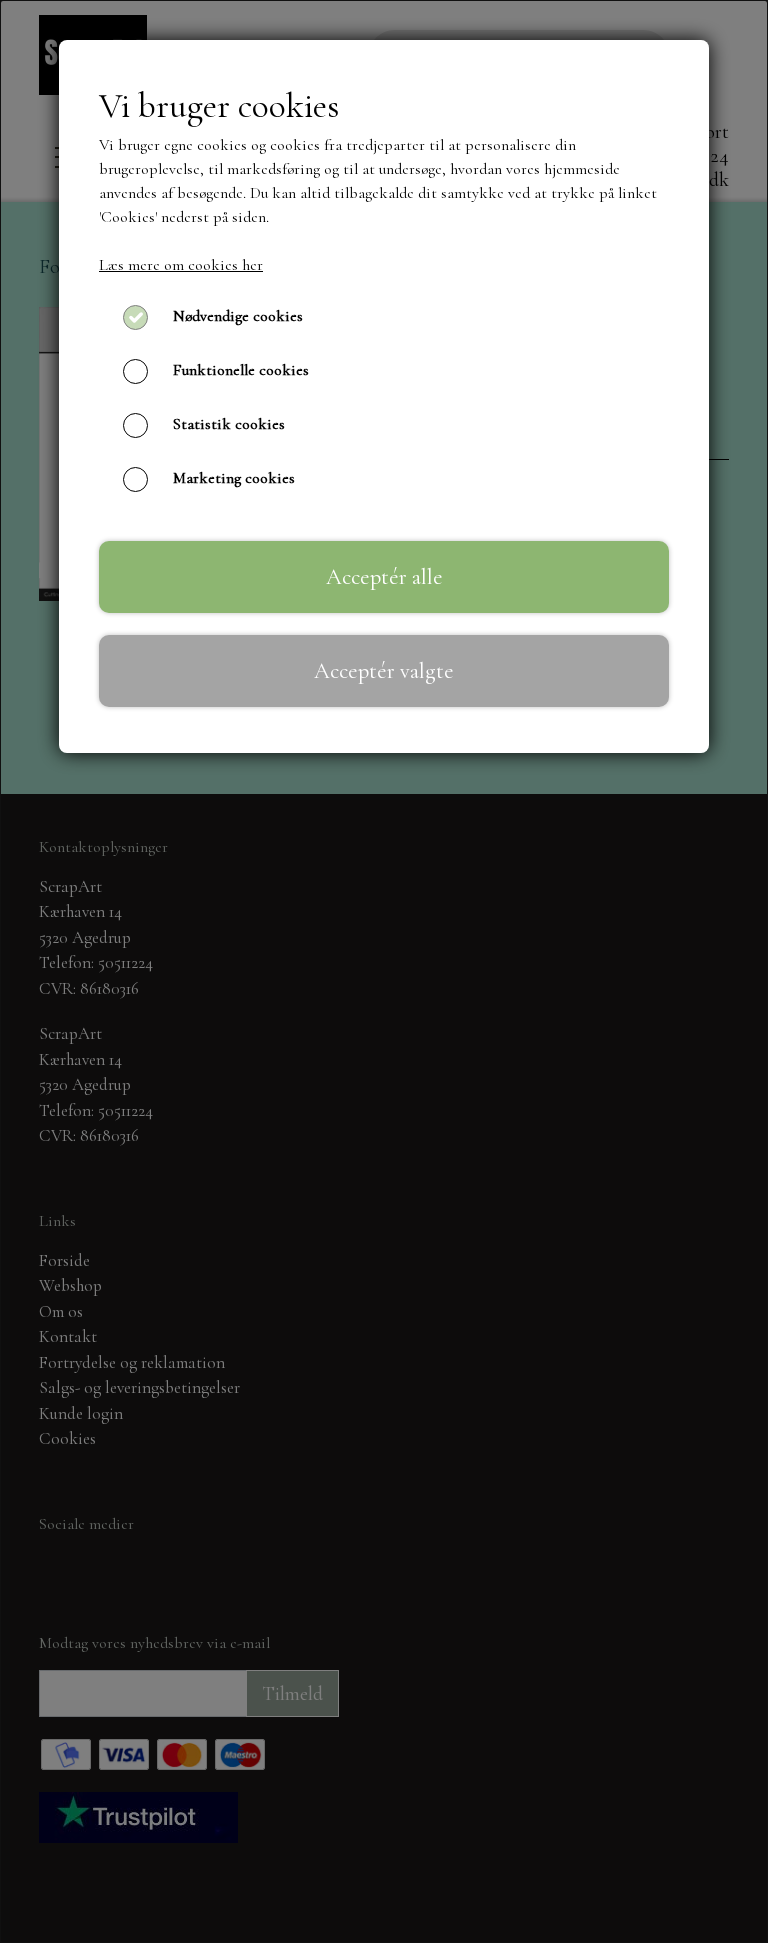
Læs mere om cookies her (181, 265)
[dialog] (384, 971)
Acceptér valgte (384, 670)
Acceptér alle (384, 576)
